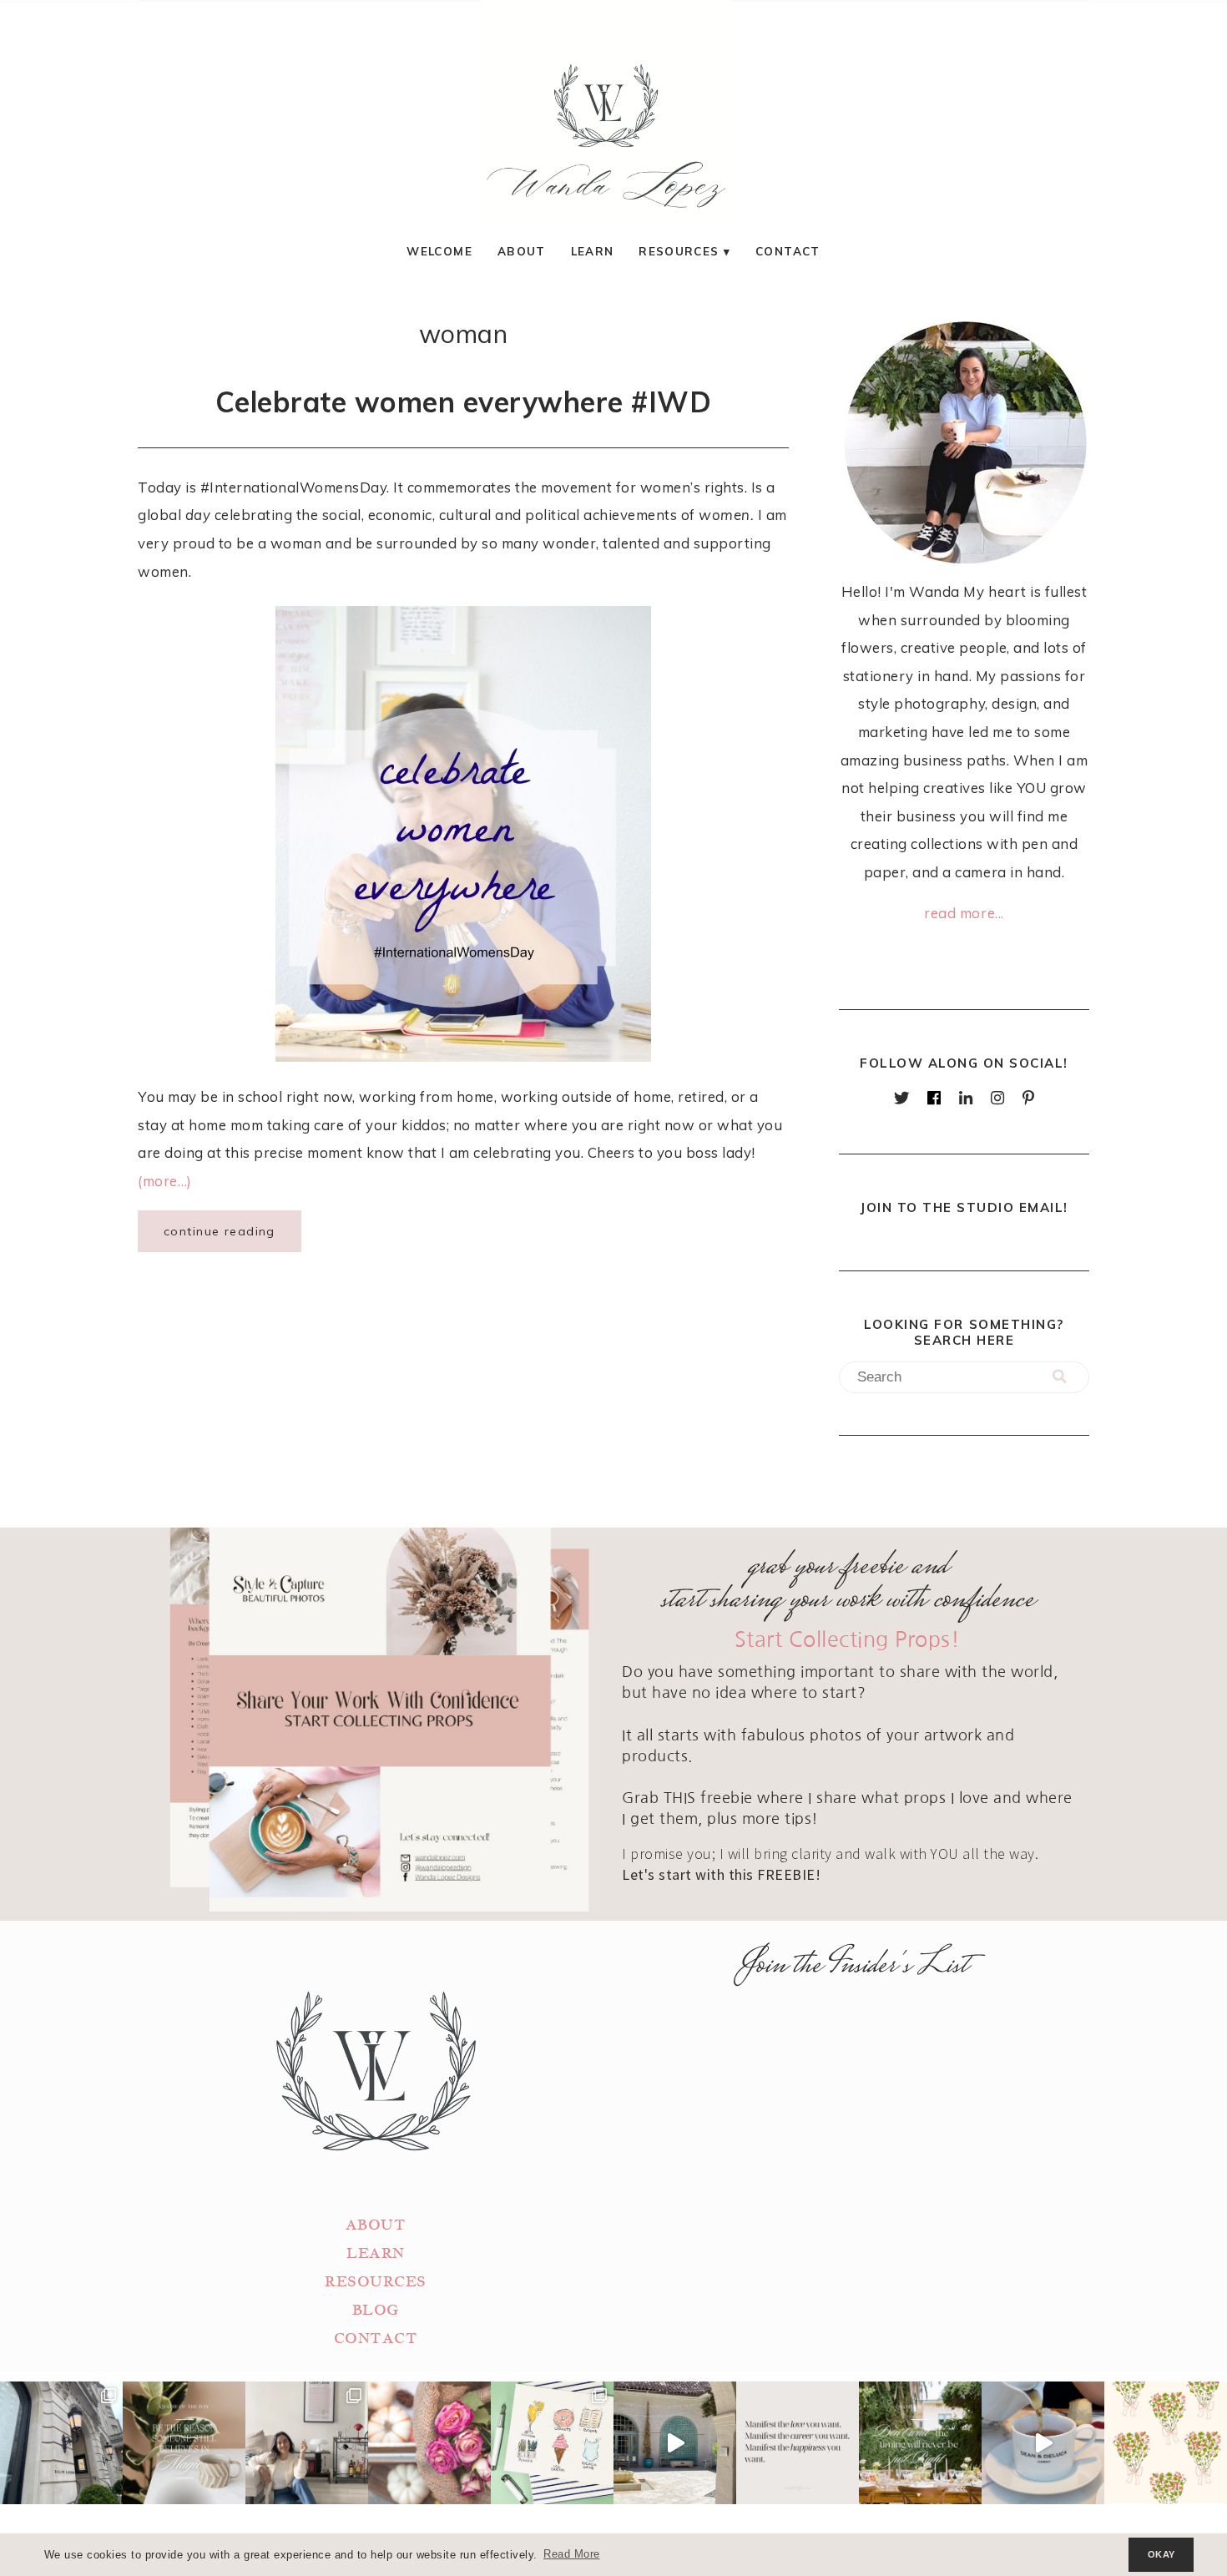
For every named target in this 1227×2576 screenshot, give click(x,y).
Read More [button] (572, 2554)
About (522, 251)
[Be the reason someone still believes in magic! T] (184, 2443)
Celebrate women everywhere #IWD (464, 402)
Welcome (439, 251)
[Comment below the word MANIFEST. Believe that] (798, 2443)
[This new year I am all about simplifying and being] (307, 2443)
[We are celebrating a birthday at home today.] (1166, 2443)
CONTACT (376, 2339)
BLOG (376, 2310)
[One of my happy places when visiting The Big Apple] (61, 2443)
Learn (593, 251)
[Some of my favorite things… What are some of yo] (552, 2443)
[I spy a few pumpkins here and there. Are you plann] (429, 2443)
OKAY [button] (1161, 2554)
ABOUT (376, 2225)
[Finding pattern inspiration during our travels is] (675, 2443)
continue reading (220, 1231)
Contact (788, 251)
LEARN (376, 2253)
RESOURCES (376, 2282)
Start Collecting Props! (848, 1640)
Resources (679, 251)
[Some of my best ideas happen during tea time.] (1043, 2443)
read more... (964, 913)
